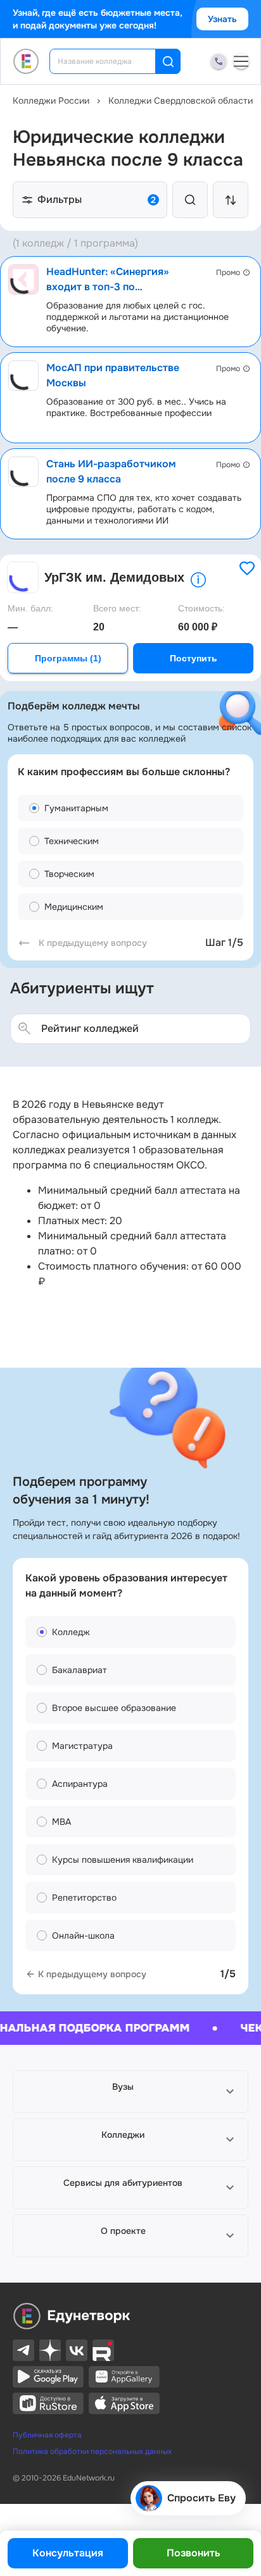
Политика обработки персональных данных (92, 2451)
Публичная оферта (47, 2435)
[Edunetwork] (26, 61)
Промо (228, 273)
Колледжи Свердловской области (181, 101)
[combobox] (111, 61)
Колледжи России (51, 101)
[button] (130, 2092)
